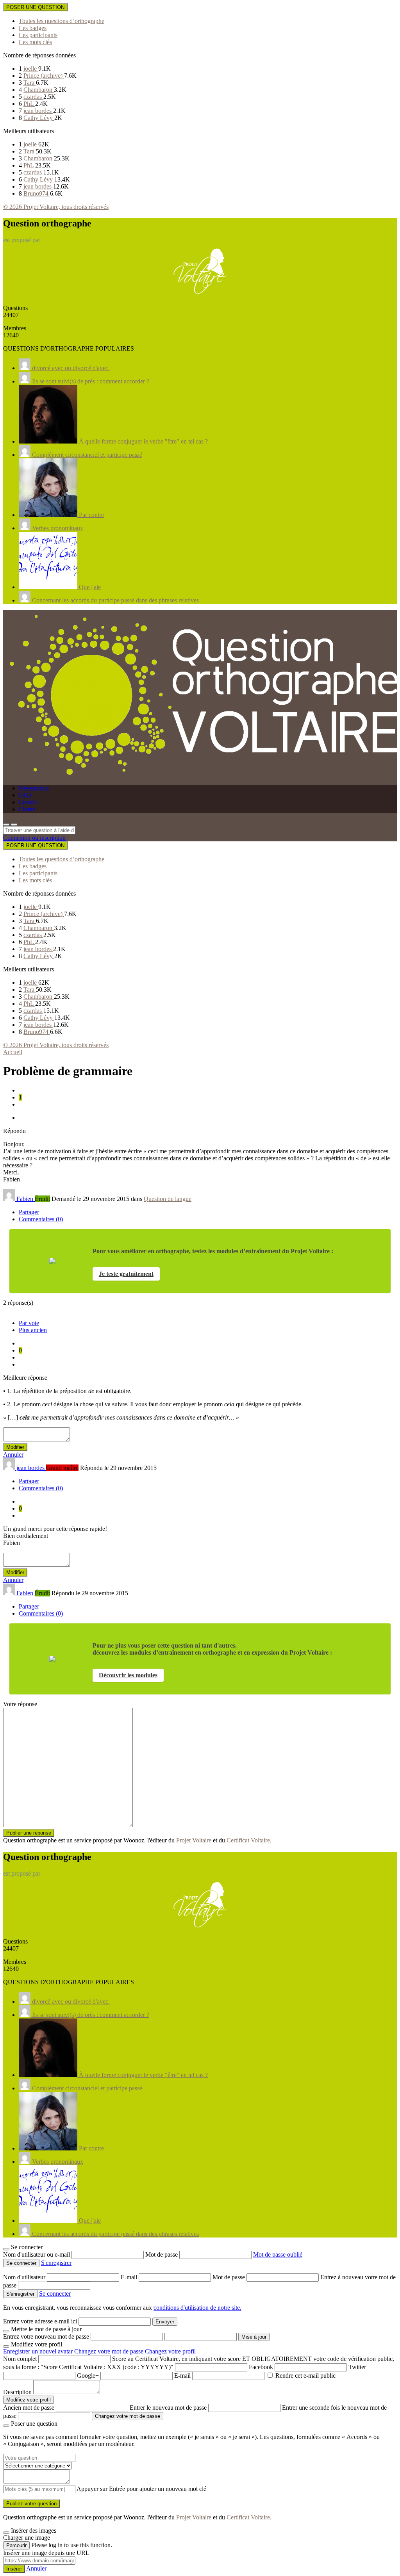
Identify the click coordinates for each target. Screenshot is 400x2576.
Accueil (13, 1052)
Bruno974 (37, 193)
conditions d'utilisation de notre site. (197, 2308)
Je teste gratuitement (126, 1274)
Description (17, 2392)
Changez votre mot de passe (109, 2351)
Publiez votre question (31, 2504)
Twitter (357, 2367)
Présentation (34, 788)
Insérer (14, 2569)
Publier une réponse (29, 1833)
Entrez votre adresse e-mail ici (40, 2321)
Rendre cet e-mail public (305, 2376)
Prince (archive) (44, 76)
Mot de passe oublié (278, 2254)
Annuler (13, 1455)
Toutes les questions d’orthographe (62, 21)
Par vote (29, 1323)
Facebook (261, 2367)
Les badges (33, 28)
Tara (30, 83)
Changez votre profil (170, 2351)
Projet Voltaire (194, 1840)
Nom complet (20, 2359)
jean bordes (38, 111)
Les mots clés (35, 42)
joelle (31, 69)
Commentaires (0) (41, 1219)
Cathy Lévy (39, 118)
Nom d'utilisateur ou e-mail (37, 2254)
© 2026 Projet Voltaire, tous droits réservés (56, 207)
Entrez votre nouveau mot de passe (46, 2336)
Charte (27, 809)
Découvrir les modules (128, 1675)
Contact (28, 802)
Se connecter (55, 2294)
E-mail (130, 2277)
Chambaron (39, 90)
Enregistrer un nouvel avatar (39, 2351)
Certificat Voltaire (248, 1840)
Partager (29, 1212)
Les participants (38, 35)
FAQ (25, 795)
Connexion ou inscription (34, 838)
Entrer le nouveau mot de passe (168, 2408)
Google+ (88, 2376)
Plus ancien (33, 1330)
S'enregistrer (56, 2263)
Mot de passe (162, 2254)
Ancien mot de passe (29, 2408)
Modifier (15, 1447)
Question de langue (168, 1199)
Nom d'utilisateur (25, 2277)
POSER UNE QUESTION (35, 7)
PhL (29, 104)
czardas (33, 97)
